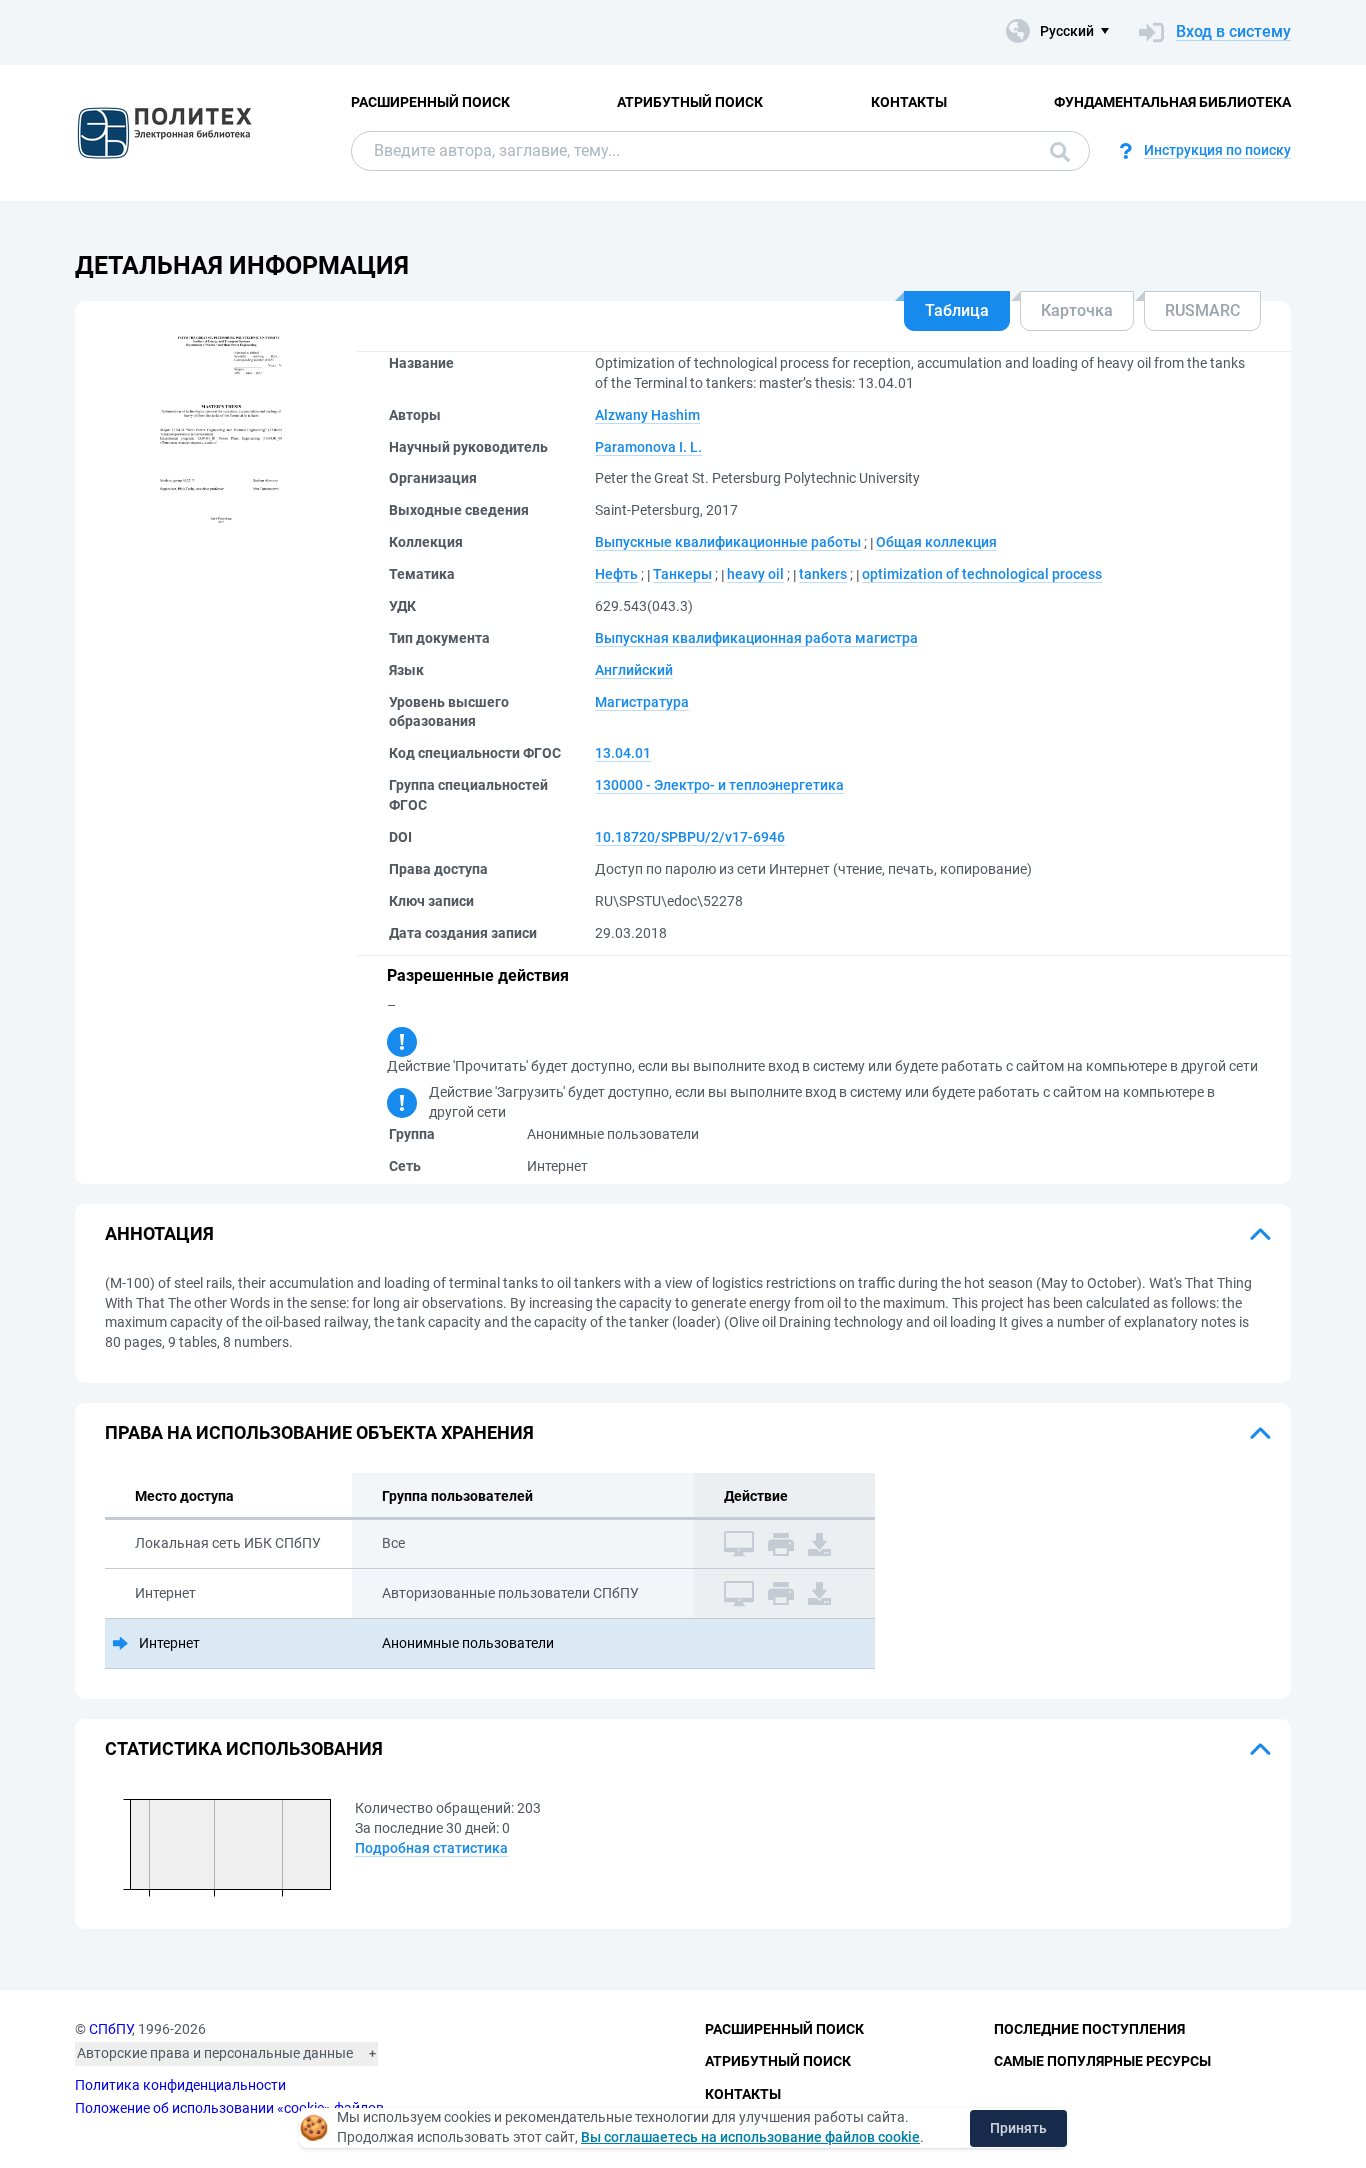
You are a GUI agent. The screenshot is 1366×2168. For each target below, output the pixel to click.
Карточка (1077, 310)
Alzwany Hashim (647, 415)
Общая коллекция (936, 542)
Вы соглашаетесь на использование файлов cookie (750, 2137)
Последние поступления (1089, 2029)
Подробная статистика (431, 1848)
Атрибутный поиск (690, 102)
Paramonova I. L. (648, 447)
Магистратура (642, 702)
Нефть (616, 574)
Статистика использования (244, 1748)
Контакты (909, 102)
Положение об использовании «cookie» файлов (229, 2108)
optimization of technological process (982, 574)
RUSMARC (1202, 310)
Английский (634, 670)
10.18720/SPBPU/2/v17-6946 (690, 837)
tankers (823, 574)
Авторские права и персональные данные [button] (215, 2053)
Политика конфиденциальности (180, 2085)
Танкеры (682, 574)
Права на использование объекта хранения (319, 1432)
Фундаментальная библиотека (1172, 102)
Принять (1018, 2128)
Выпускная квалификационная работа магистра (756, 638)
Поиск (1055, 151)
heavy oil (755, 574)
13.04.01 (623, 753)
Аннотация (159, 1233)
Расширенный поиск (430, 102)
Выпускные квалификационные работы (728, 542)
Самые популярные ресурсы (1102, 2061)
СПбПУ (110, 2029)
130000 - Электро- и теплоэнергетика (719, 785)
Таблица (957, 310)
